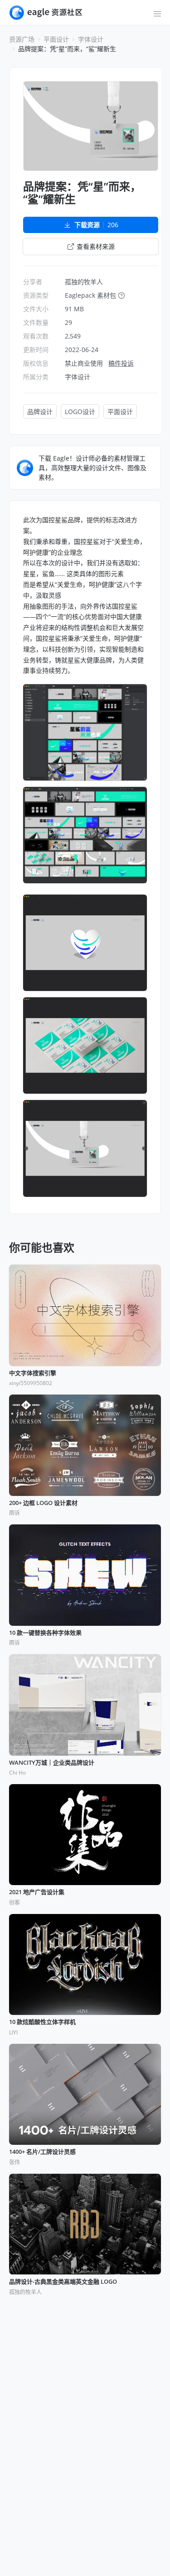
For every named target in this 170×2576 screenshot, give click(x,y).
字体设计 (91, 39)
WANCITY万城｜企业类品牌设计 (52, 1763)
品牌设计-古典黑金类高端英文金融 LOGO (63, 2282)
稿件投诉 (121, 363)
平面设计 (56, 39)
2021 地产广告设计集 (37, 1892)
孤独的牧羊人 (84, 282)
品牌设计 (40, 412)
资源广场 (22, 39)
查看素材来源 (96, 246)
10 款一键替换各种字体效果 (45, 1633)
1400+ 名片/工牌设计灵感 (42, 2152)
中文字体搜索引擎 (33, 1373)
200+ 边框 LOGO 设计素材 (43, 1503)
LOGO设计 (80, 412)
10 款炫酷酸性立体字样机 (42, 2022)
